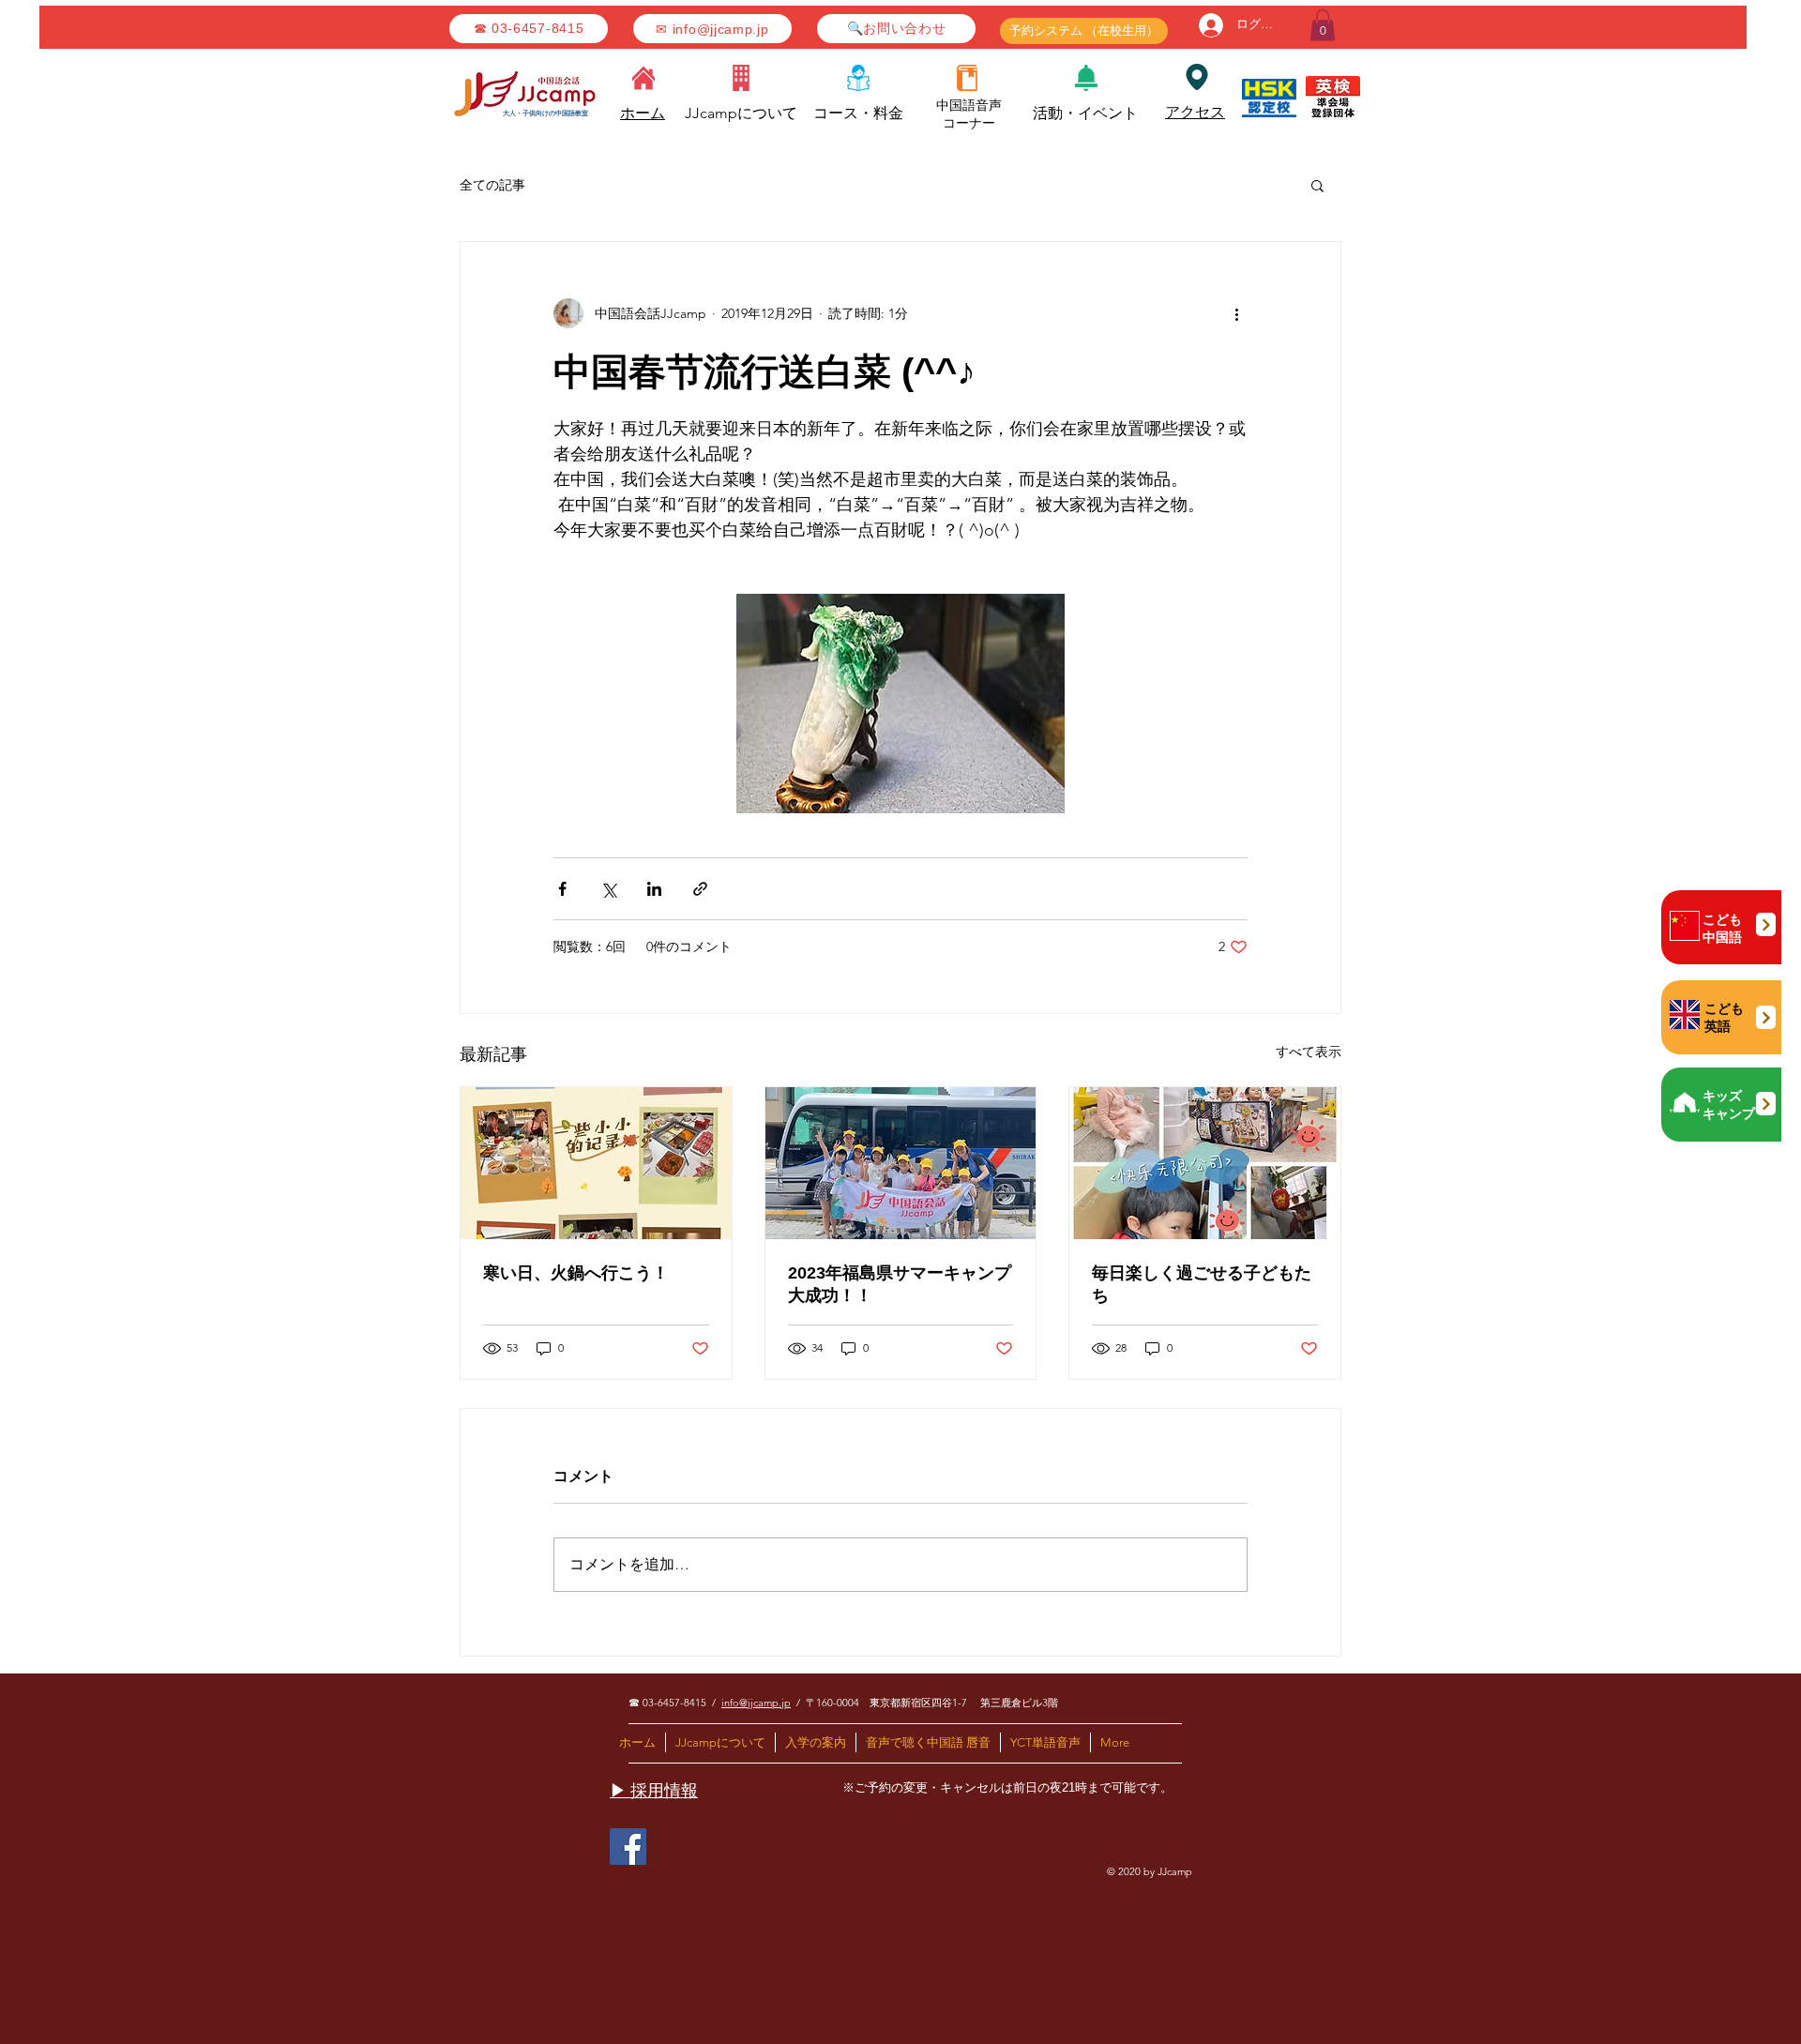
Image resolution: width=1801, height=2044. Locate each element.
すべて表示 (1309, 1052)
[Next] (1766, 924)
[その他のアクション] (1236, 313)
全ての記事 (492, 185)
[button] (1323, 25)
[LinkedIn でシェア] (654, 889)
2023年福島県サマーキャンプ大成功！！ (900, 1284)
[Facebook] (628, 1847)
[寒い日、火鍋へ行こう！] (596, 1163)
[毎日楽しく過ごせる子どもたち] (1205, 1163)
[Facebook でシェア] (562, 889)
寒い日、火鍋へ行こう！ (576, 1273)
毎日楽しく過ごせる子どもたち (1202, 1284)
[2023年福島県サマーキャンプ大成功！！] (901, 1163)
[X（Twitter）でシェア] (608, 889)
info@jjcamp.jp (756, 1703)
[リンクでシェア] (700, 889)
